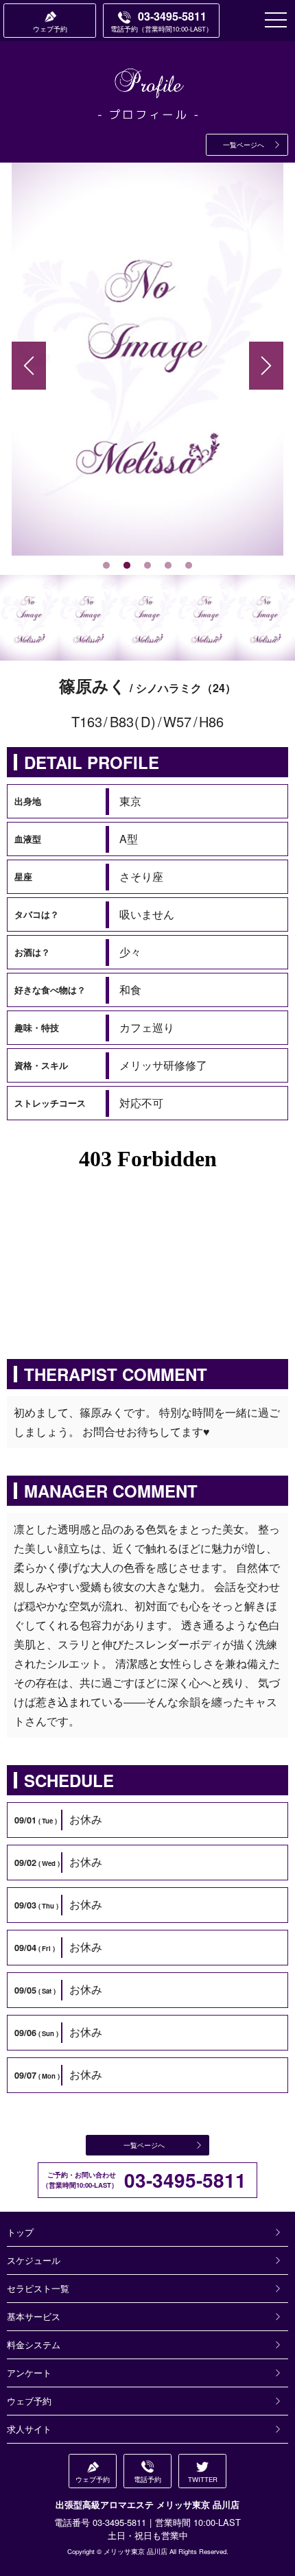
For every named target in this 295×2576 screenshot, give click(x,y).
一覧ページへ (244, 145)
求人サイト (29, 2429)
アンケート (29, 2373)
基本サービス (34, 2316)
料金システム (34, 2344)
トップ (20, 2232)
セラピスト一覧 (38, 2288)
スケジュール (34, 2260)
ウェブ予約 (29, 2401)
